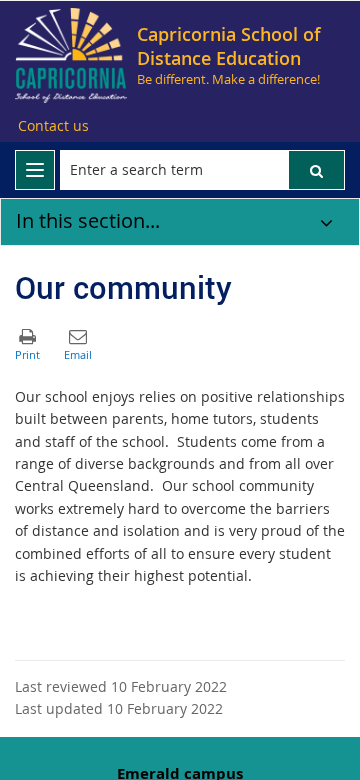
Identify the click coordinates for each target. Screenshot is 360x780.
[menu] (35, 170)
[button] (316, 170)
